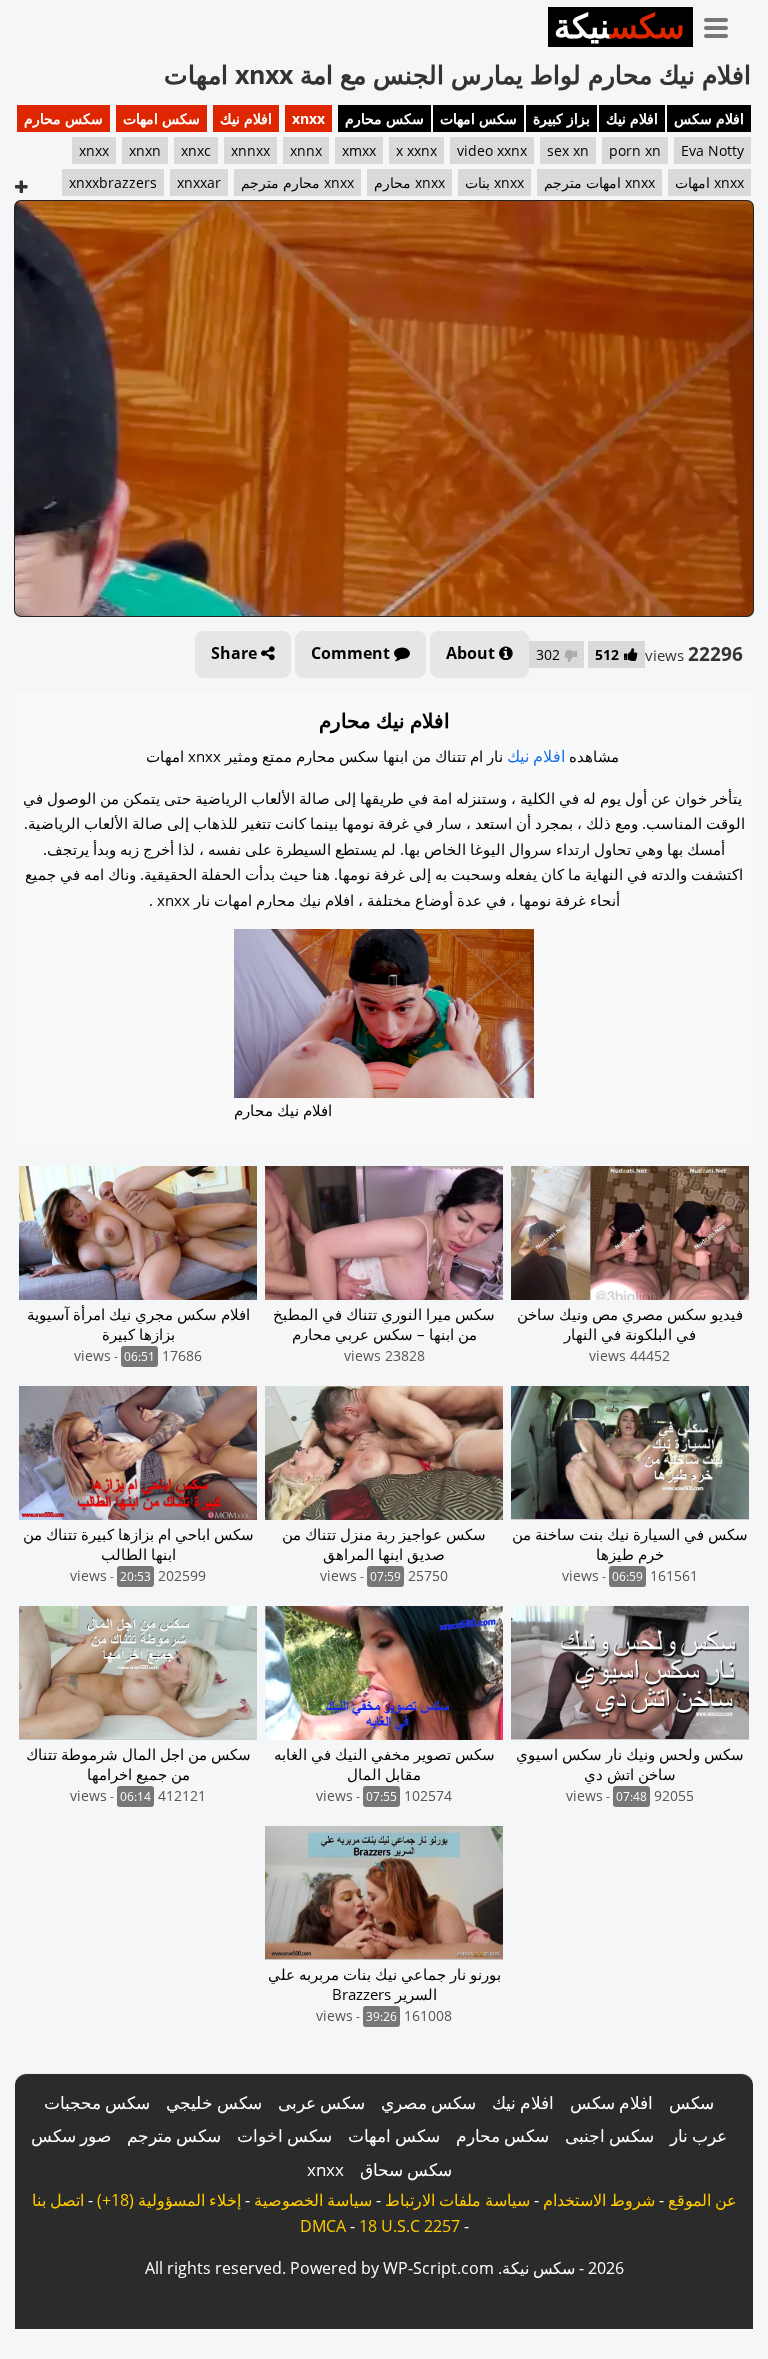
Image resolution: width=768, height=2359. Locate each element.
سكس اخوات (284, 2135)
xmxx (359, 150)
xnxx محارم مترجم (297, 182)
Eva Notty (712, 150)
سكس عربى (321, 2102)
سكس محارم (384, 118)
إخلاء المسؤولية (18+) (169, 2200)
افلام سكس (709, 118)
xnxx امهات (709, 182)
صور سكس (71, 2135)
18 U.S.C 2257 (409, 2226)
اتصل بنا (58, 2200)
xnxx (308, 118)
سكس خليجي (214, 2102)
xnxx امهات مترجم (599, 182)
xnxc (196, 150)
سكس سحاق (406, 2169)
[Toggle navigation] (723, 24)
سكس (691, 2102)
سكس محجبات (97, 2102)
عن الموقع (702, 2200)
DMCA (323, 2226)
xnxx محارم (409, 182)
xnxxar (199, 182)
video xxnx (492, 150)
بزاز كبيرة (561, 118)
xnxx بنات (494, 182)
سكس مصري (428, 2102)
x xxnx (416, 150)
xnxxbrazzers (113, 182)
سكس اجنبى (609, 2135)
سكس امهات (478, 118)
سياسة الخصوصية (313, 2200)
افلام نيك (632, 118)
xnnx (306, 150)
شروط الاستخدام (599, 2200)
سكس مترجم (174, 2135)
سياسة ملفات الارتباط (457, 2200)
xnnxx (250, 150)
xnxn (145, 150)
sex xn (568, 150)
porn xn (635, 150)
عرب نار (698, 2135)
